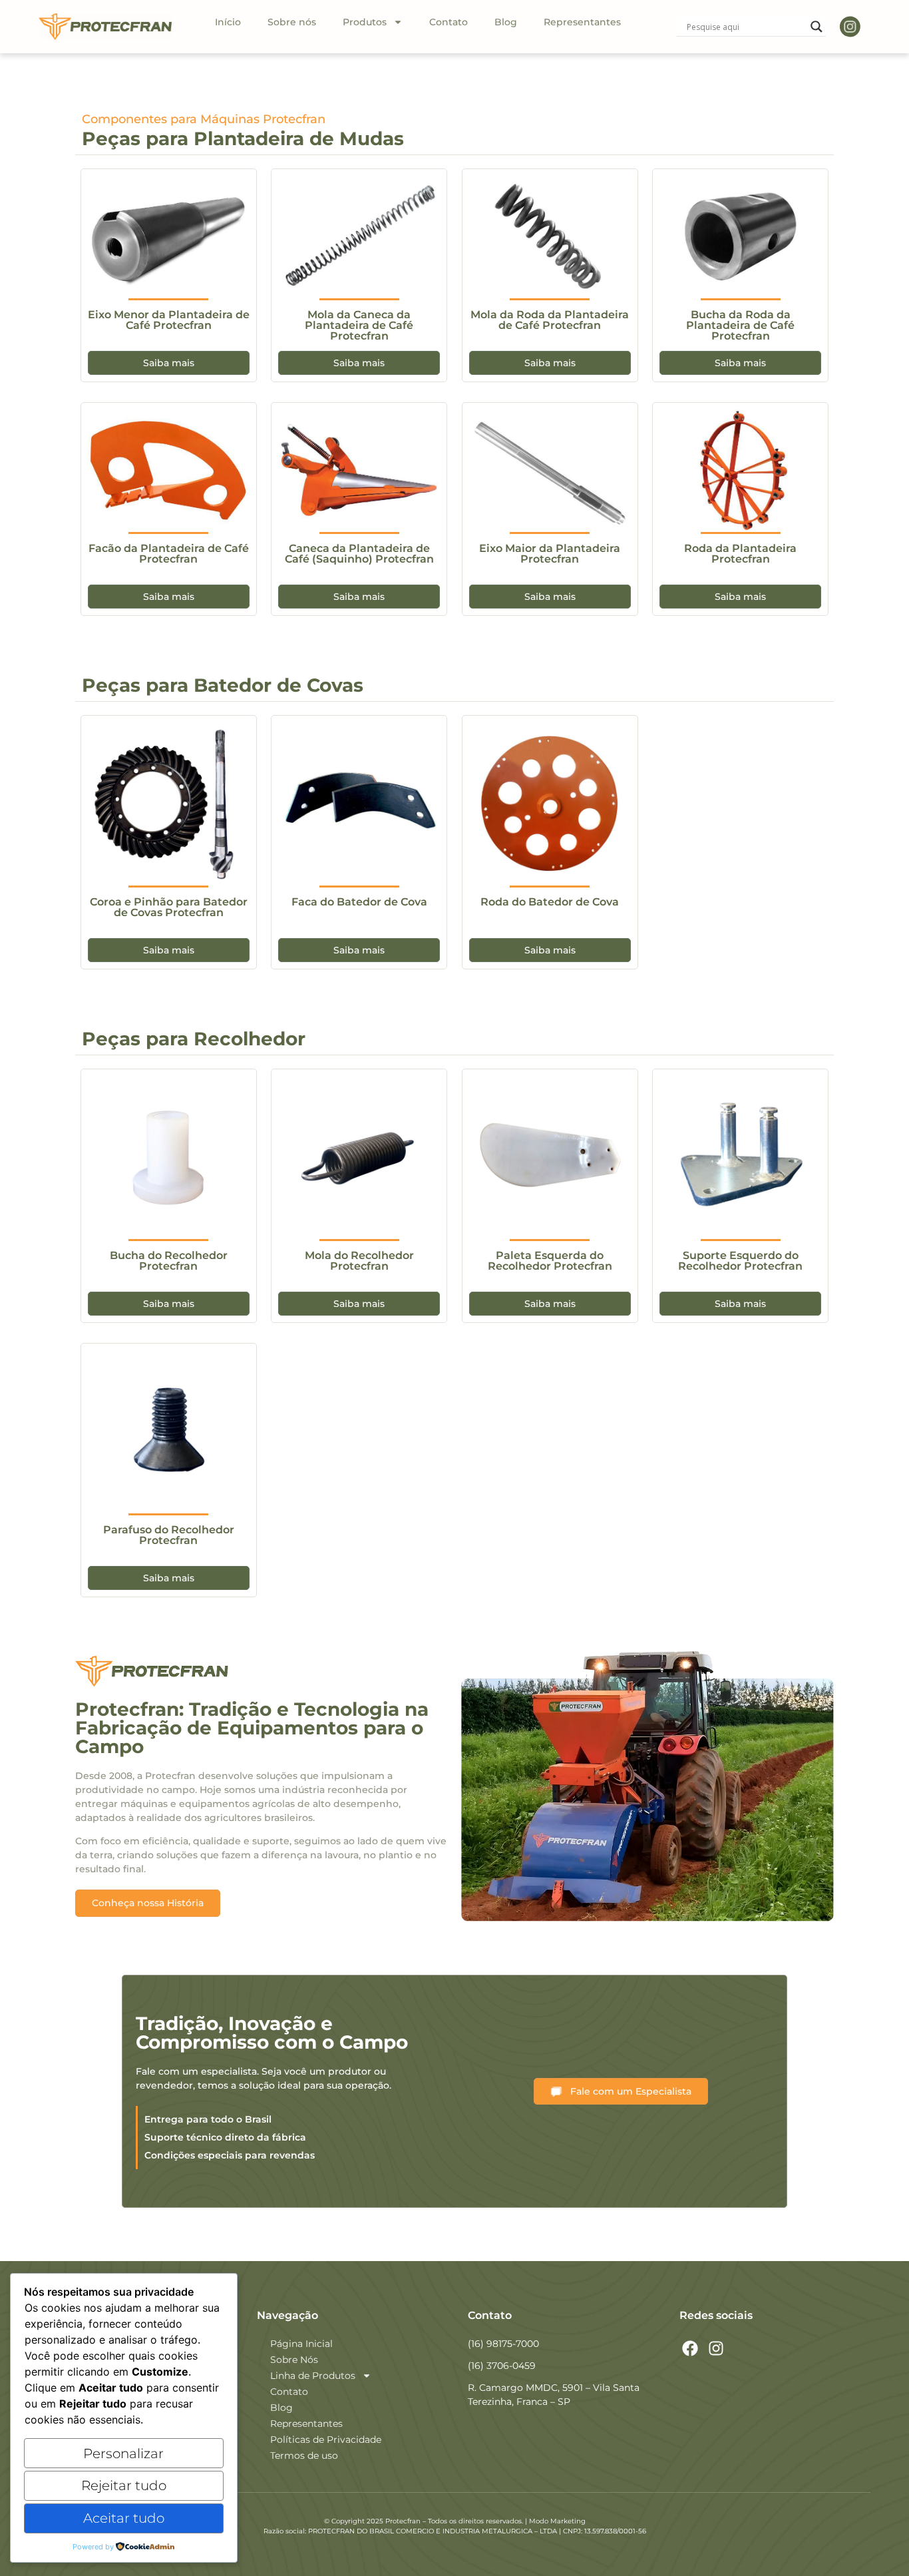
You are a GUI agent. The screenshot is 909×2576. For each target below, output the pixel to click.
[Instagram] (716, 2348)
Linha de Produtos (313, 2376)
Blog (506, 22)
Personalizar (123, 2453)
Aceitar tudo (124, 2518)
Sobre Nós (294, 2360)
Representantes (582, 22)
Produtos (365, 22)
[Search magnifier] (817, 27)
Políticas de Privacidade (326, 2440)
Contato (449, 22)
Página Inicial (301, 2344)
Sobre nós (292, 22)
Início (228, 22)
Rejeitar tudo (124, 2485)
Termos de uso (304, 2455)
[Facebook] (691, 2348)
